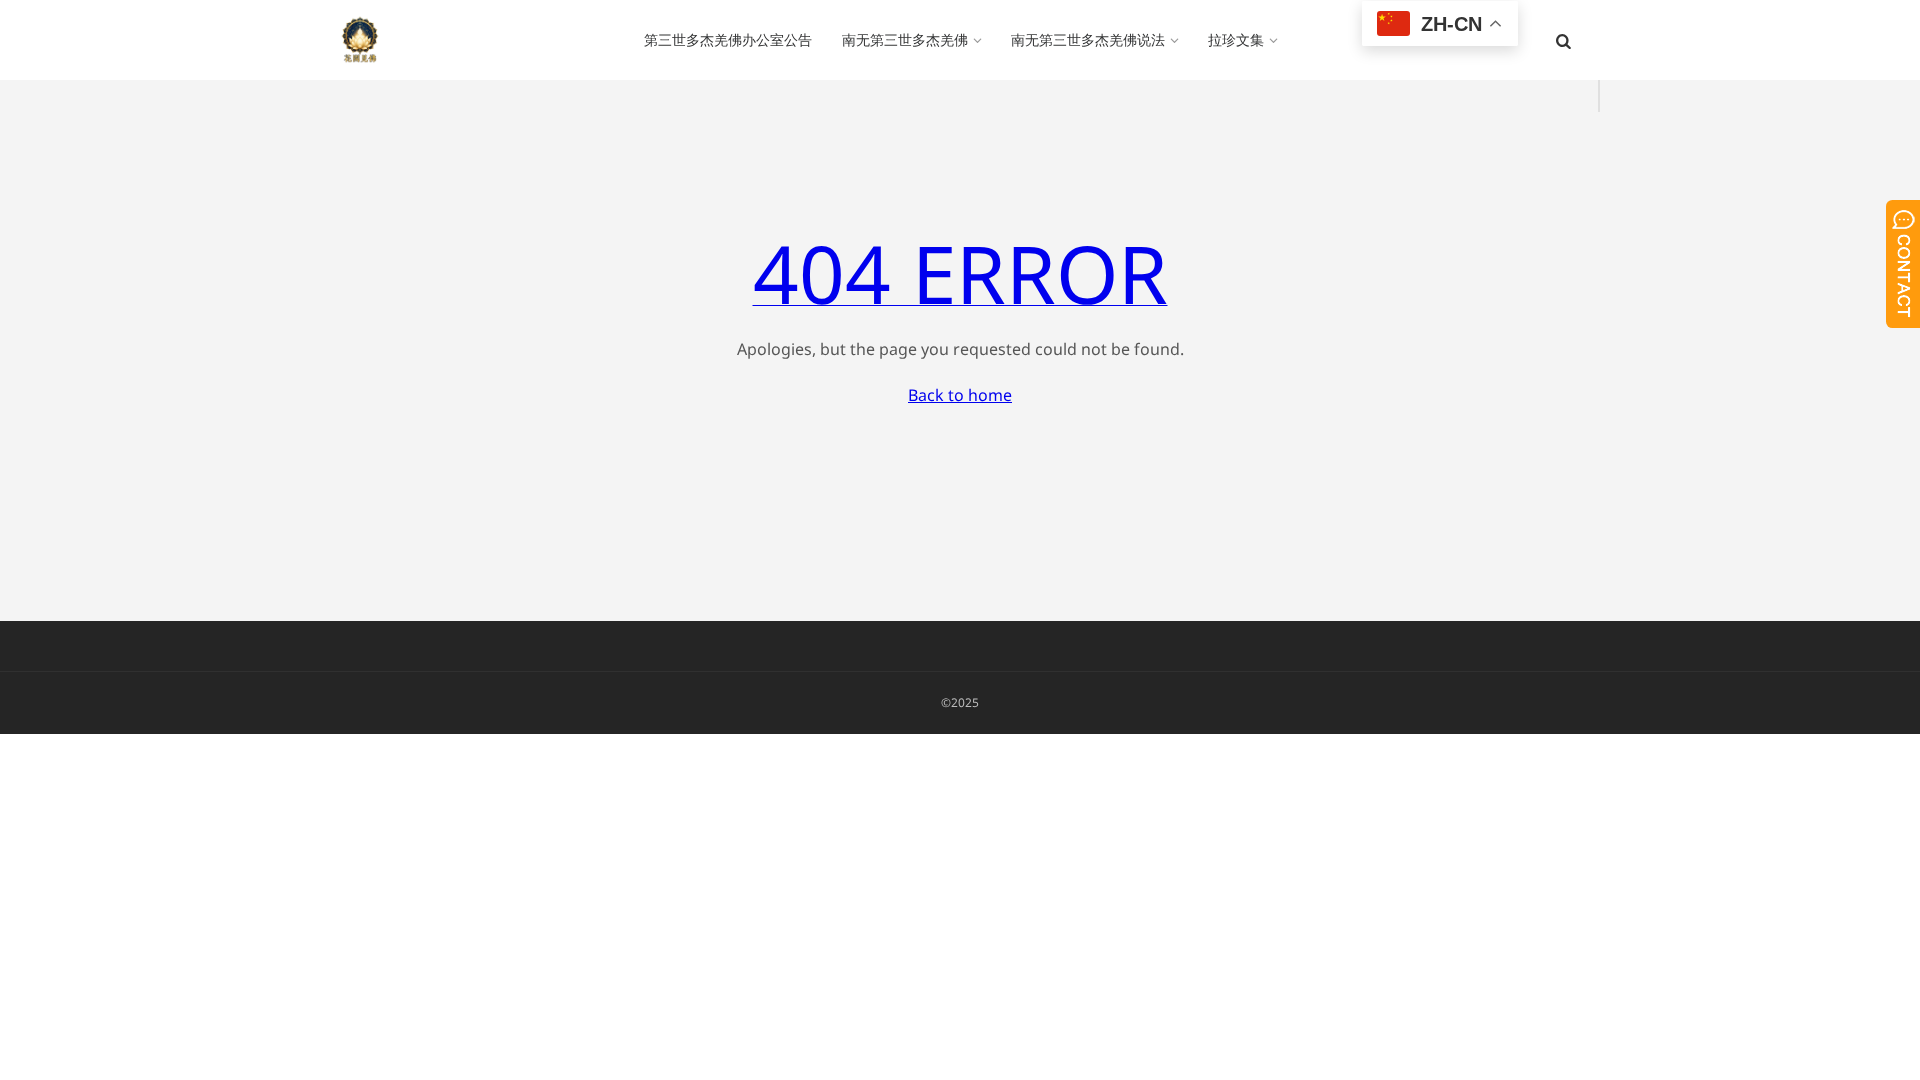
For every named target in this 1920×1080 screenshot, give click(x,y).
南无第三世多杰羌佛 (905, 39)
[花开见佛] (360, 40)
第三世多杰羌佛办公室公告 (728, 39)
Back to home (960, 395)
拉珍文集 (1236, 39)
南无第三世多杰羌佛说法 (1088, 39)
